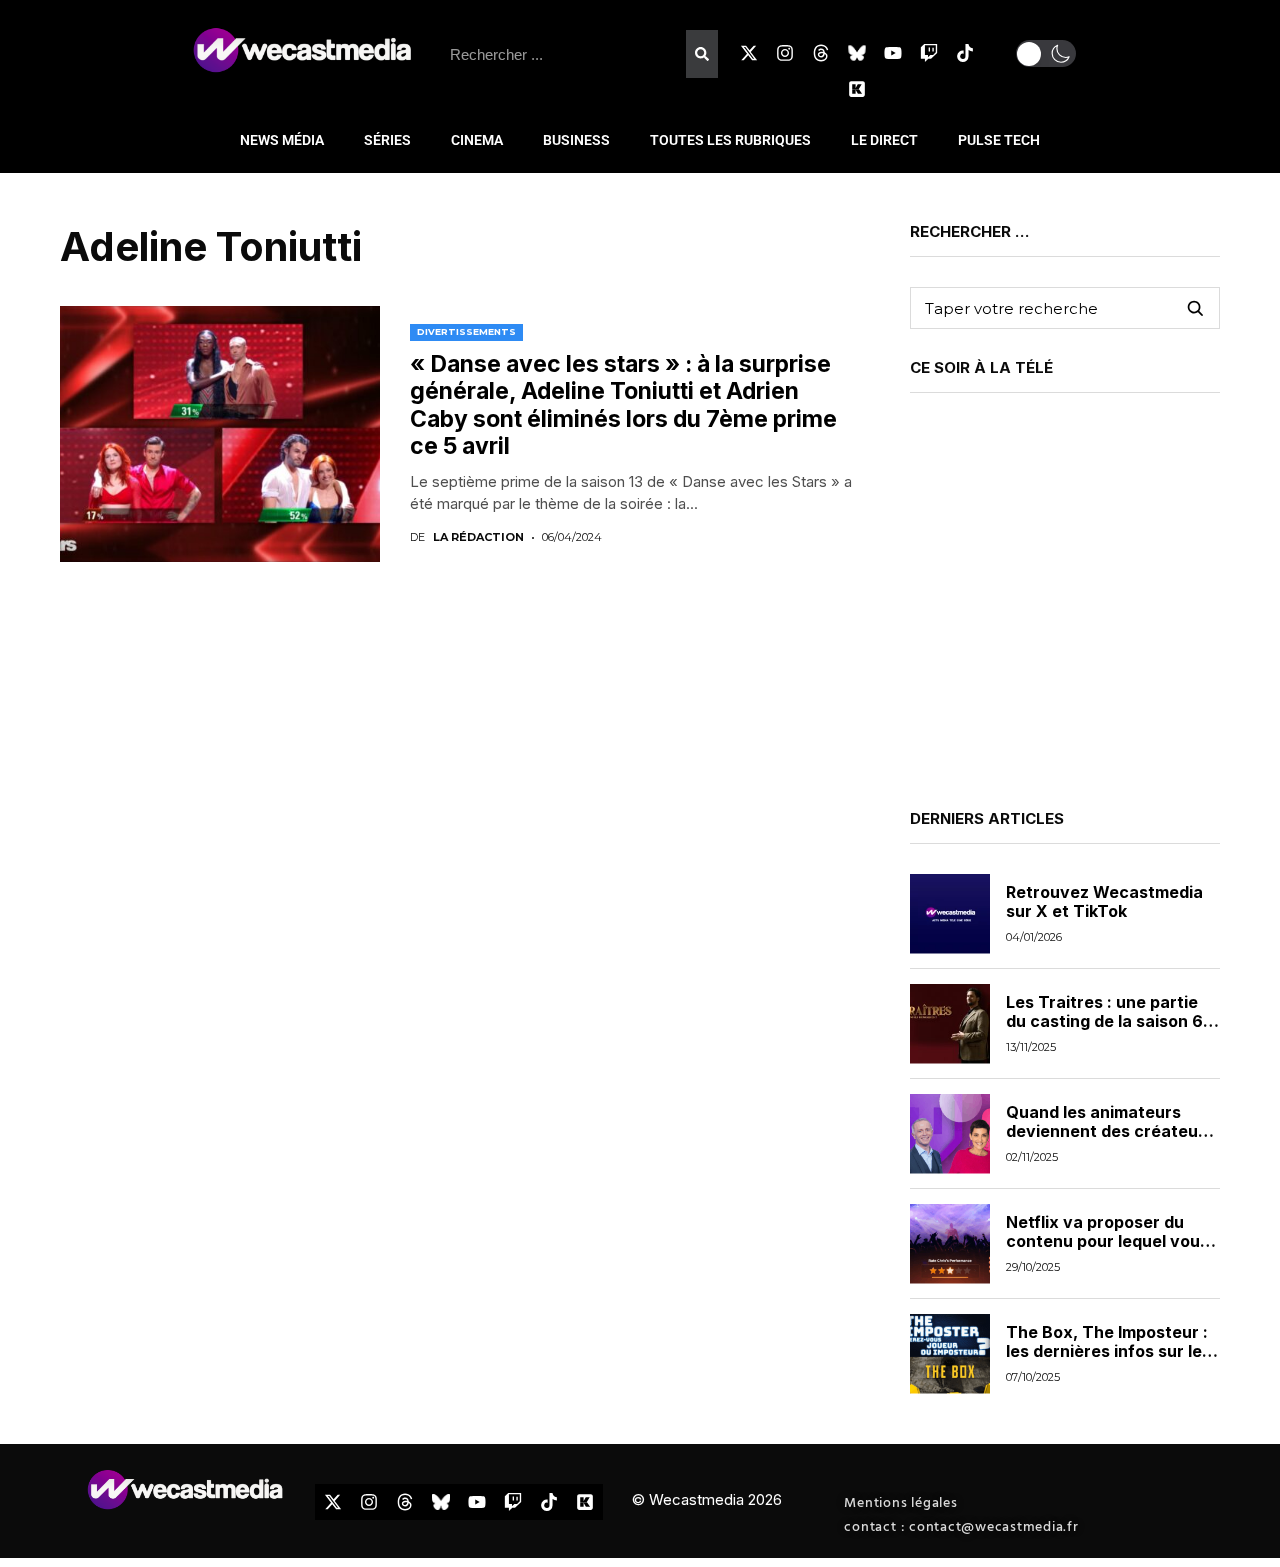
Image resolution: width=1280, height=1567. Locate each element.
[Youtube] (893, 53)
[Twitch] (929, 53)
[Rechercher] (702, 54)
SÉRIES (387, 140)
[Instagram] (785, 53)
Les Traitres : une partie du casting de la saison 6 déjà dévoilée (1104, 1021)
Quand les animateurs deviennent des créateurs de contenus (1110, 1131)
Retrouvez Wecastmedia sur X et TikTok (1104, 901)
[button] (1046, 53)
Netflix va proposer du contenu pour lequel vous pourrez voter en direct (1107, 1241)
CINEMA (477, 140)
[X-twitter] (749, 53)
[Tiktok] (965, 53)
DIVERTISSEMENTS (466, 331)
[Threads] (821, 53)
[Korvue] (857, 89)
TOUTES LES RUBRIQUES (730, 140)
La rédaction (478, 537)
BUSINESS (576, 140)
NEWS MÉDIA (282, 140)
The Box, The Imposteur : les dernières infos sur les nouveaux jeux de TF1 (1108, 1351)
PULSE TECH (999, 140)
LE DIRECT (884, 140)
